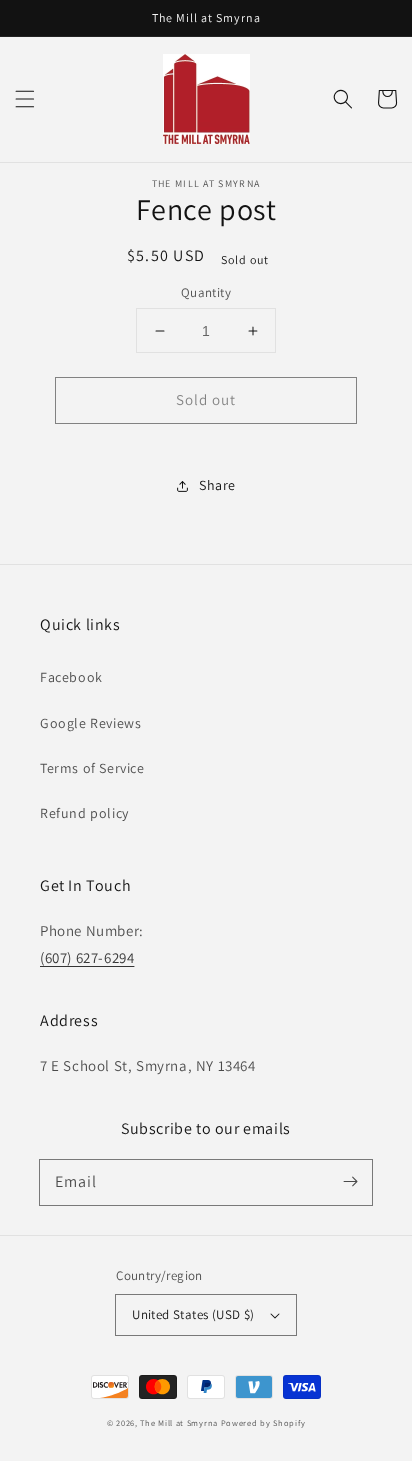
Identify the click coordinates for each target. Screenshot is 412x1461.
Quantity (206, 292)
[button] (25, 99)
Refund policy (84, 813)
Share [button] (217, 485)
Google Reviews (90, 723)
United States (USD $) (193, 1314)
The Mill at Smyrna (179, 1422)
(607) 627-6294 (87, 957)
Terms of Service (92, 768)
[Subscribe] (350, 1182)
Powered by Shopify (263, 1422)
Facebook (71, 677)
